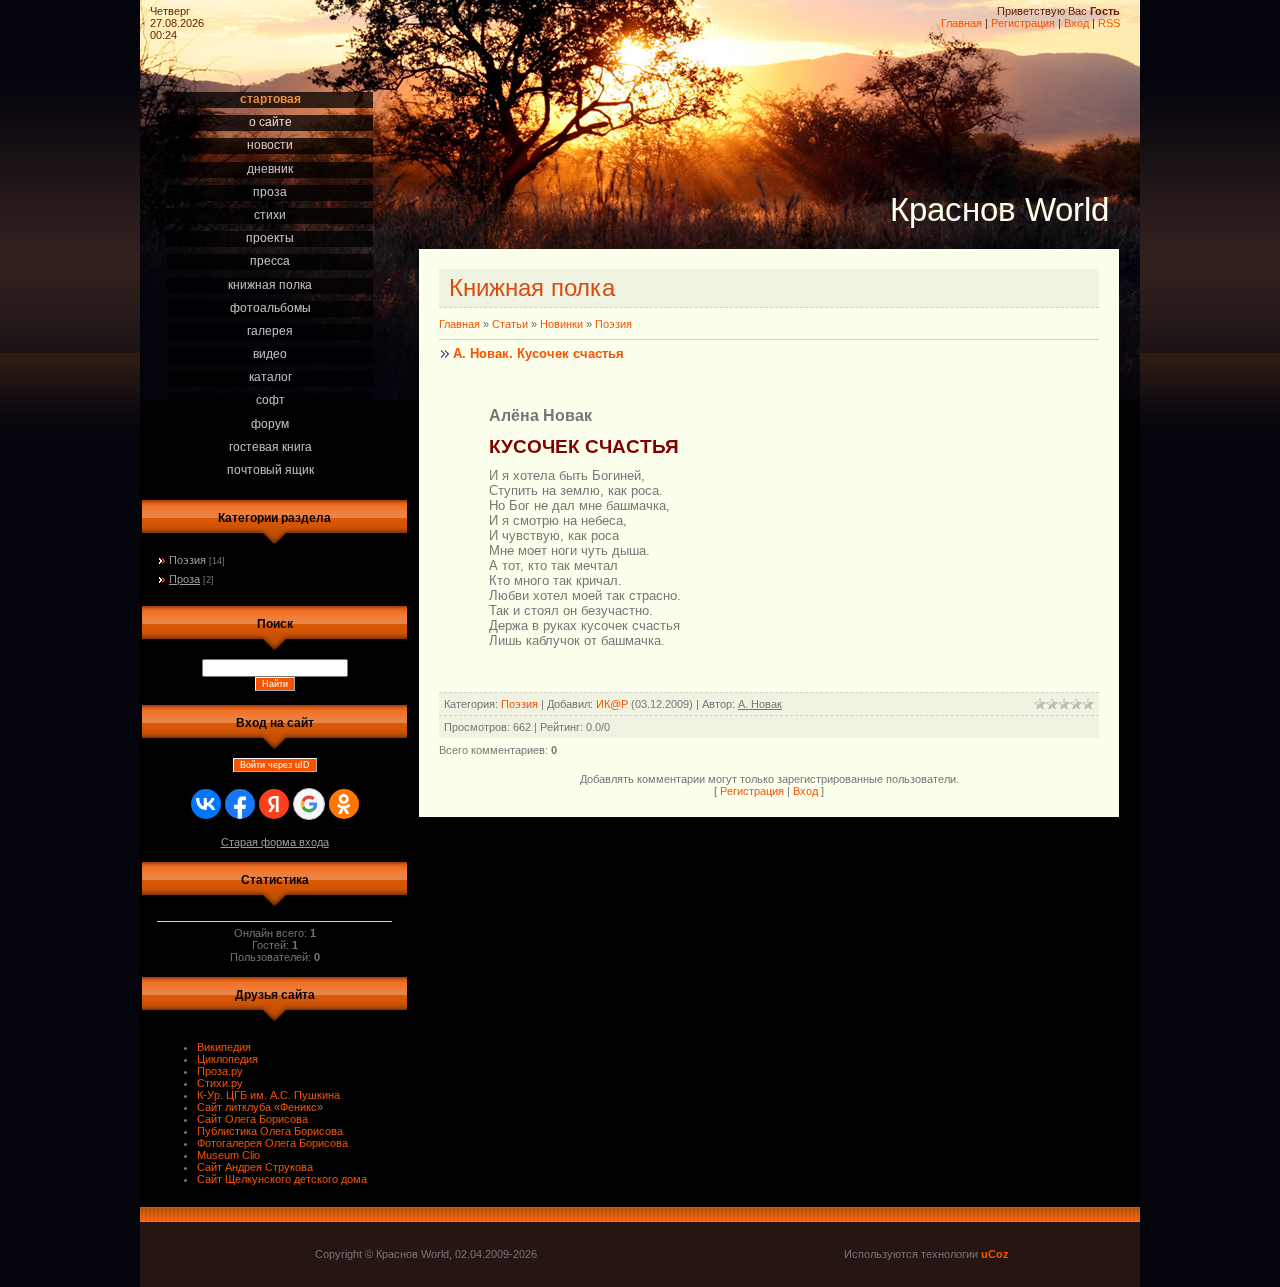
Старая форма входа (275, 842)
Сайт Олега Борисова (252, 1119)
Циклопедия (227, 1059)
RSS (1109, 23)
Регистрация (1023, 23)
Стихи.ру (220, 1083)
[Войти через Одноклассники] (344, 804)
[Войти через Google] (309, 804)
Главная (961, 23)
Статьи (510, 324)
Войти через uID (275, 765)
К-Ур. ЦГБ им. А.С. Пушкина (268, 1095)
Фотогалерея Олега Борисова (272, 1143)
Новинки (561, 324)
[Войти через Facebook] (240, 804)
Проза (184, 579)
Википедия (224, 1047)
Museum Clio (228, 1155)
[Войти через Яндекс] (274, 804)
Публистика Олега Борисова (270, 1131)
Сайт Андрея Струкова (255, 1167)
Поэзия (187, 560)
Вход (1076, 23)
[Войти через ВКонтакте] (206, 804)
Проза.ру (220, 1071)
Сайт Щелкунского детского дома (282, 1179)
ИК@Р (612, 704)
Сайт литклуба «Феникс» (260, 1107)
